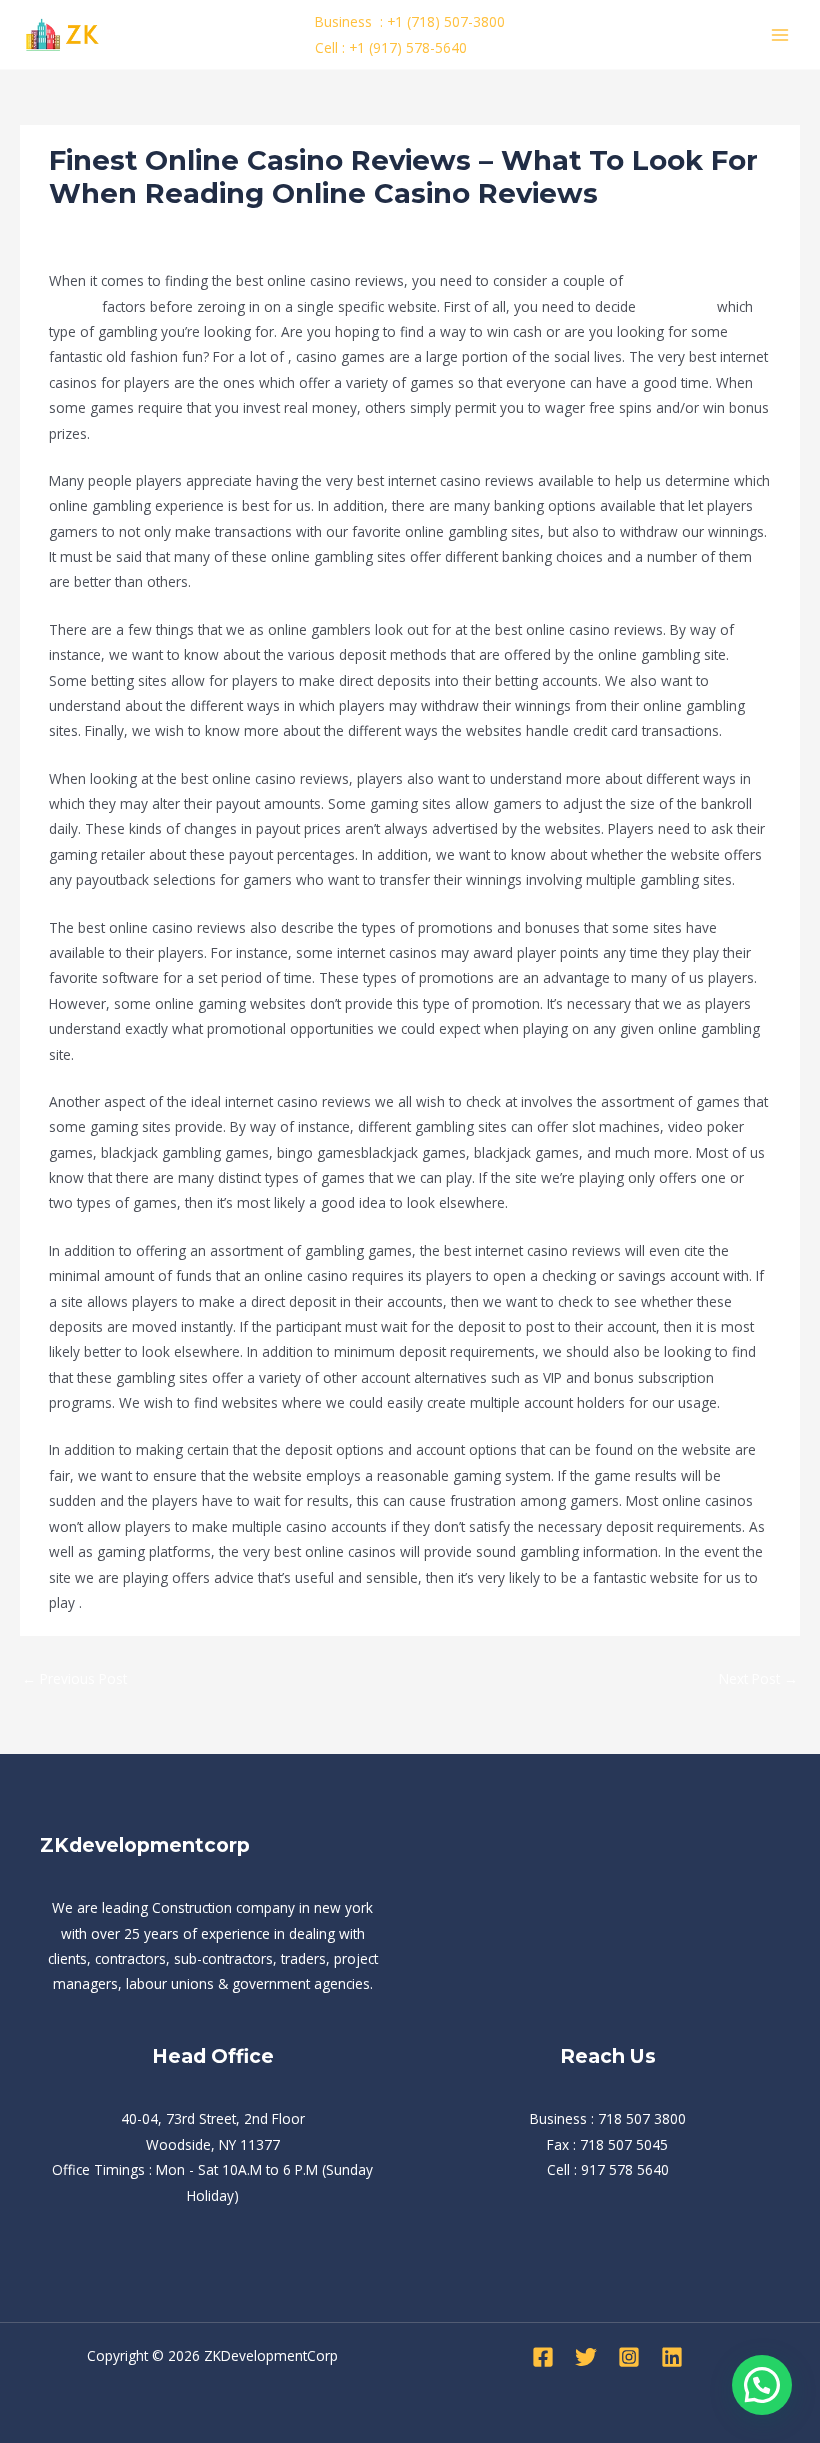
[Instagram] (629, 2357)
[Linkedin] (672, 2357)
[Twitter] (586, 2357)
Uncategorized (103, 230)
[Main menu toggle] (780, 34)
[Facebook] (543, 2357)
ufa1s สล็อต (676, 306)
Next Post (758, 1678)
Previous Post (74, 1678)
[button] (762, 2385)
